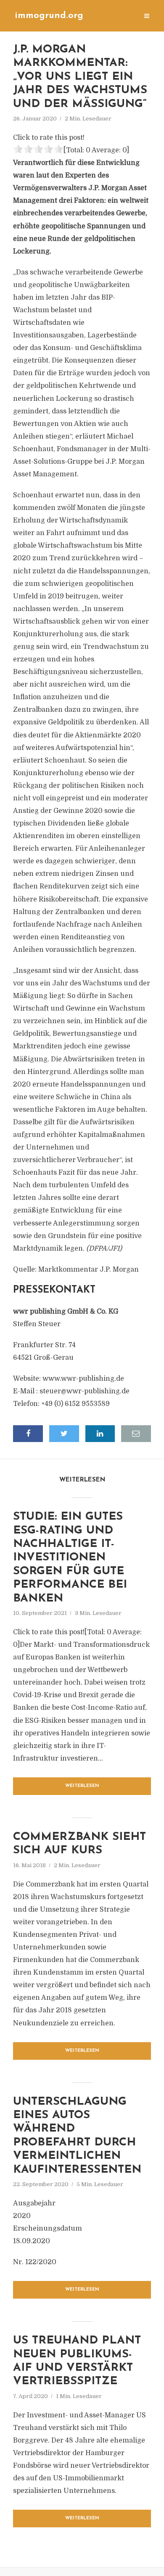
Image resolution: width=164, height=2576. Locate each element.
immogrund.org (49, 16)
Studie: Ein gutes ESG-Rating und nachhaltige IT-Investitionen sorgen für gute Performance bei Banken (70, 1558)
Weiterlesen (82, 1786)
